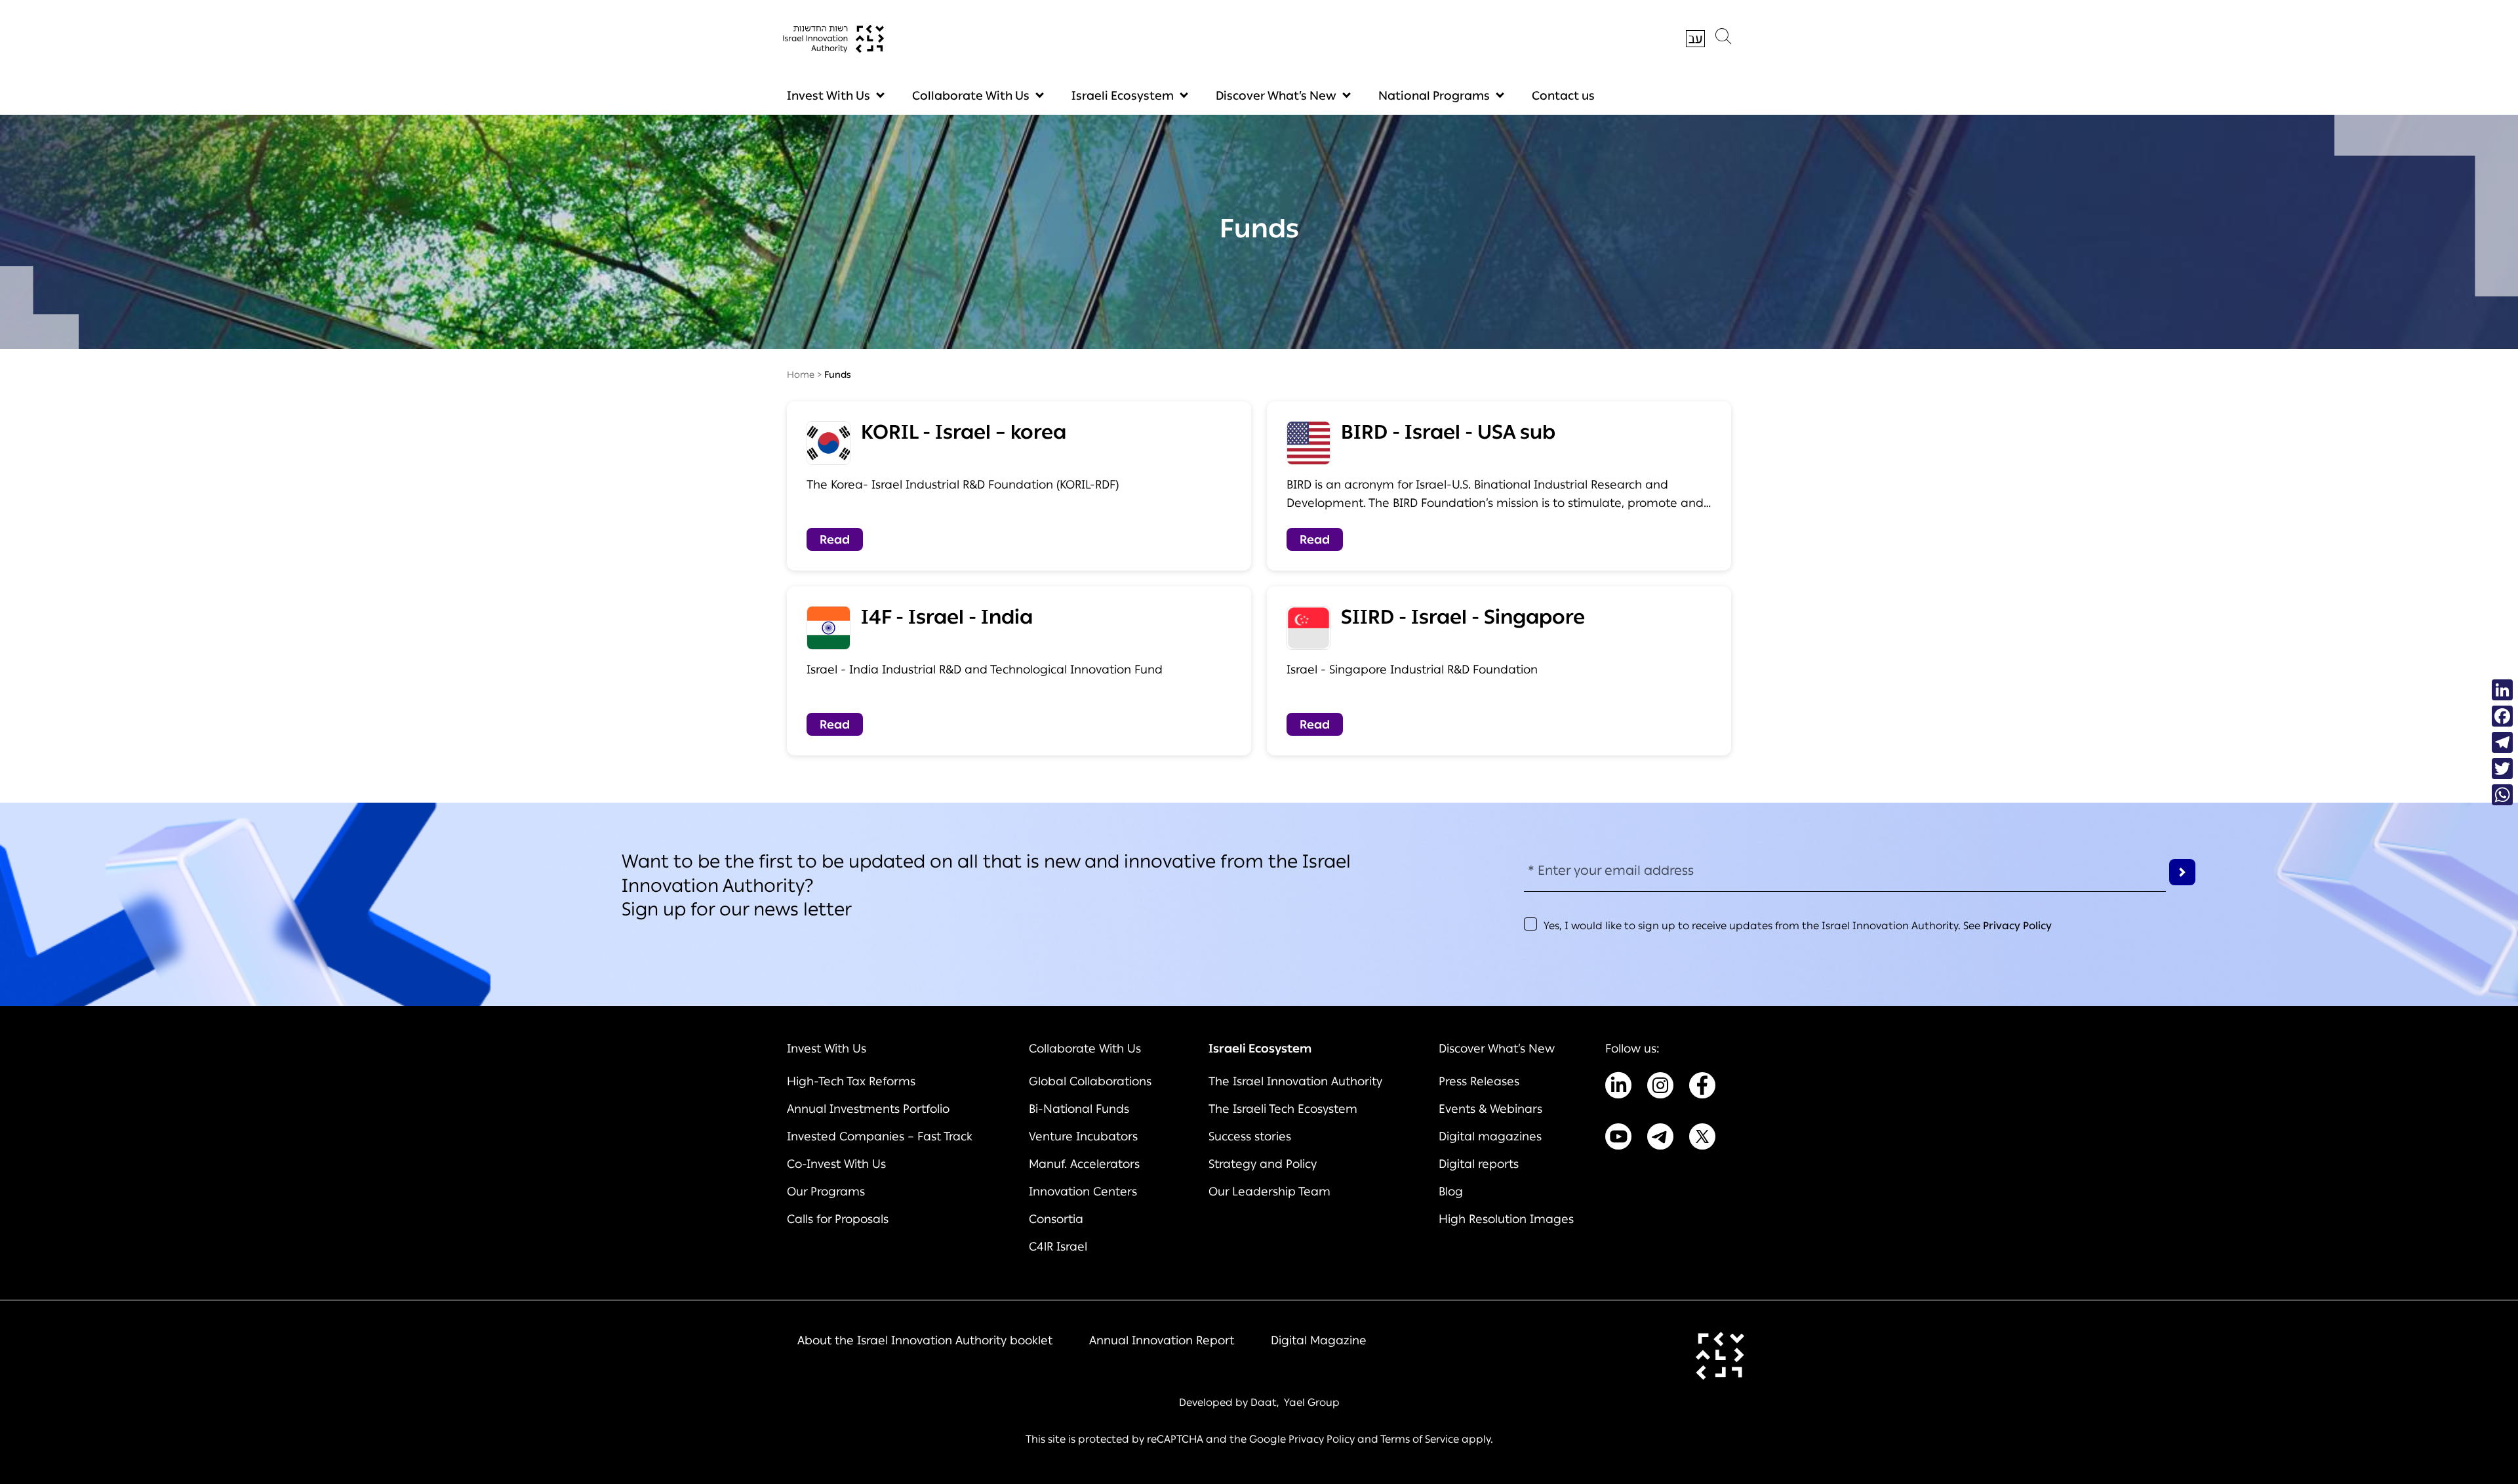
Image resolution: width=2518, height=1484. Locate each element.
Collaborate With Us (971, 96)
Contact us (1563, 96)
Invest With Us (829, 96)
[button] (1723, 39)
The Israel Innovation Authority (1295, 1081)
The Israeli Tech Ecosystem (1283, 1109)
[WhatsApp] (2502, 795)
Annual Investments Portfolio (868, 1109)
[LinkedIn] (2502, 690)
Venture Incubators (1083, 1136)
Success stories (1250, 1136)
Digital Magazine (1319, 1340)
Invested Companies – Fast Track (880, 1136)
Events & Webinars (1490, 1109)
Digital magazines (1490, 1136)
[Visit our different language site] (1695, 39)
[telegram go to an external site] (1660, 1139)
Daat (1264, 1402)
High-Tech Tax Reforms (851, 1081)
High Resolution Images (1506, 1219)
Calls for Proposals (838, 1219)
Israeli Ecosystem (1123, 96)
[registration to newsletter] (2182, 872)
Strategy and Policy (1263, 1164)
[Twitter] (2502, 769)
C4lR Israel (1058, 1247)
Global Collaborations (1090, 1081)
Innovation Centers (1083, 1192)
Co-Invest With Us (836, 1164)
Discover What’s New (1276, 96)
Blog (1451, 1192)
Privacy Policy (2017, 926)
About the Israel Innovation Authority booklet (925, 1340)
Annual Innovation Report (1162, 1340)
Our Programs (826, 1192)
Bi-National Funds (1079, 1109)
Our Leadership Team (1269, 1192)
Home (801, 375)
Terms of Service (1420, 1439)
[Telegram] (2502, 742)
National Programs (1434, 96)
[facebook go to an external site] (1702, 1088)
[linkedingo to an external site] (1618, 1088)
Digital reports (1479, 1164)
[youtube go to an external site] (1618, 1139)
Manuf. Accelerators (1084, 1164)
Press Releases (1479, 1081)
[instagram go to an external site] (1660, 1088)
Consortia (1056, 1219)
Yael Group (1312, 1402)
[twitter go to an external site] (1702, 1139)
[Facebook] (2502, 716)
